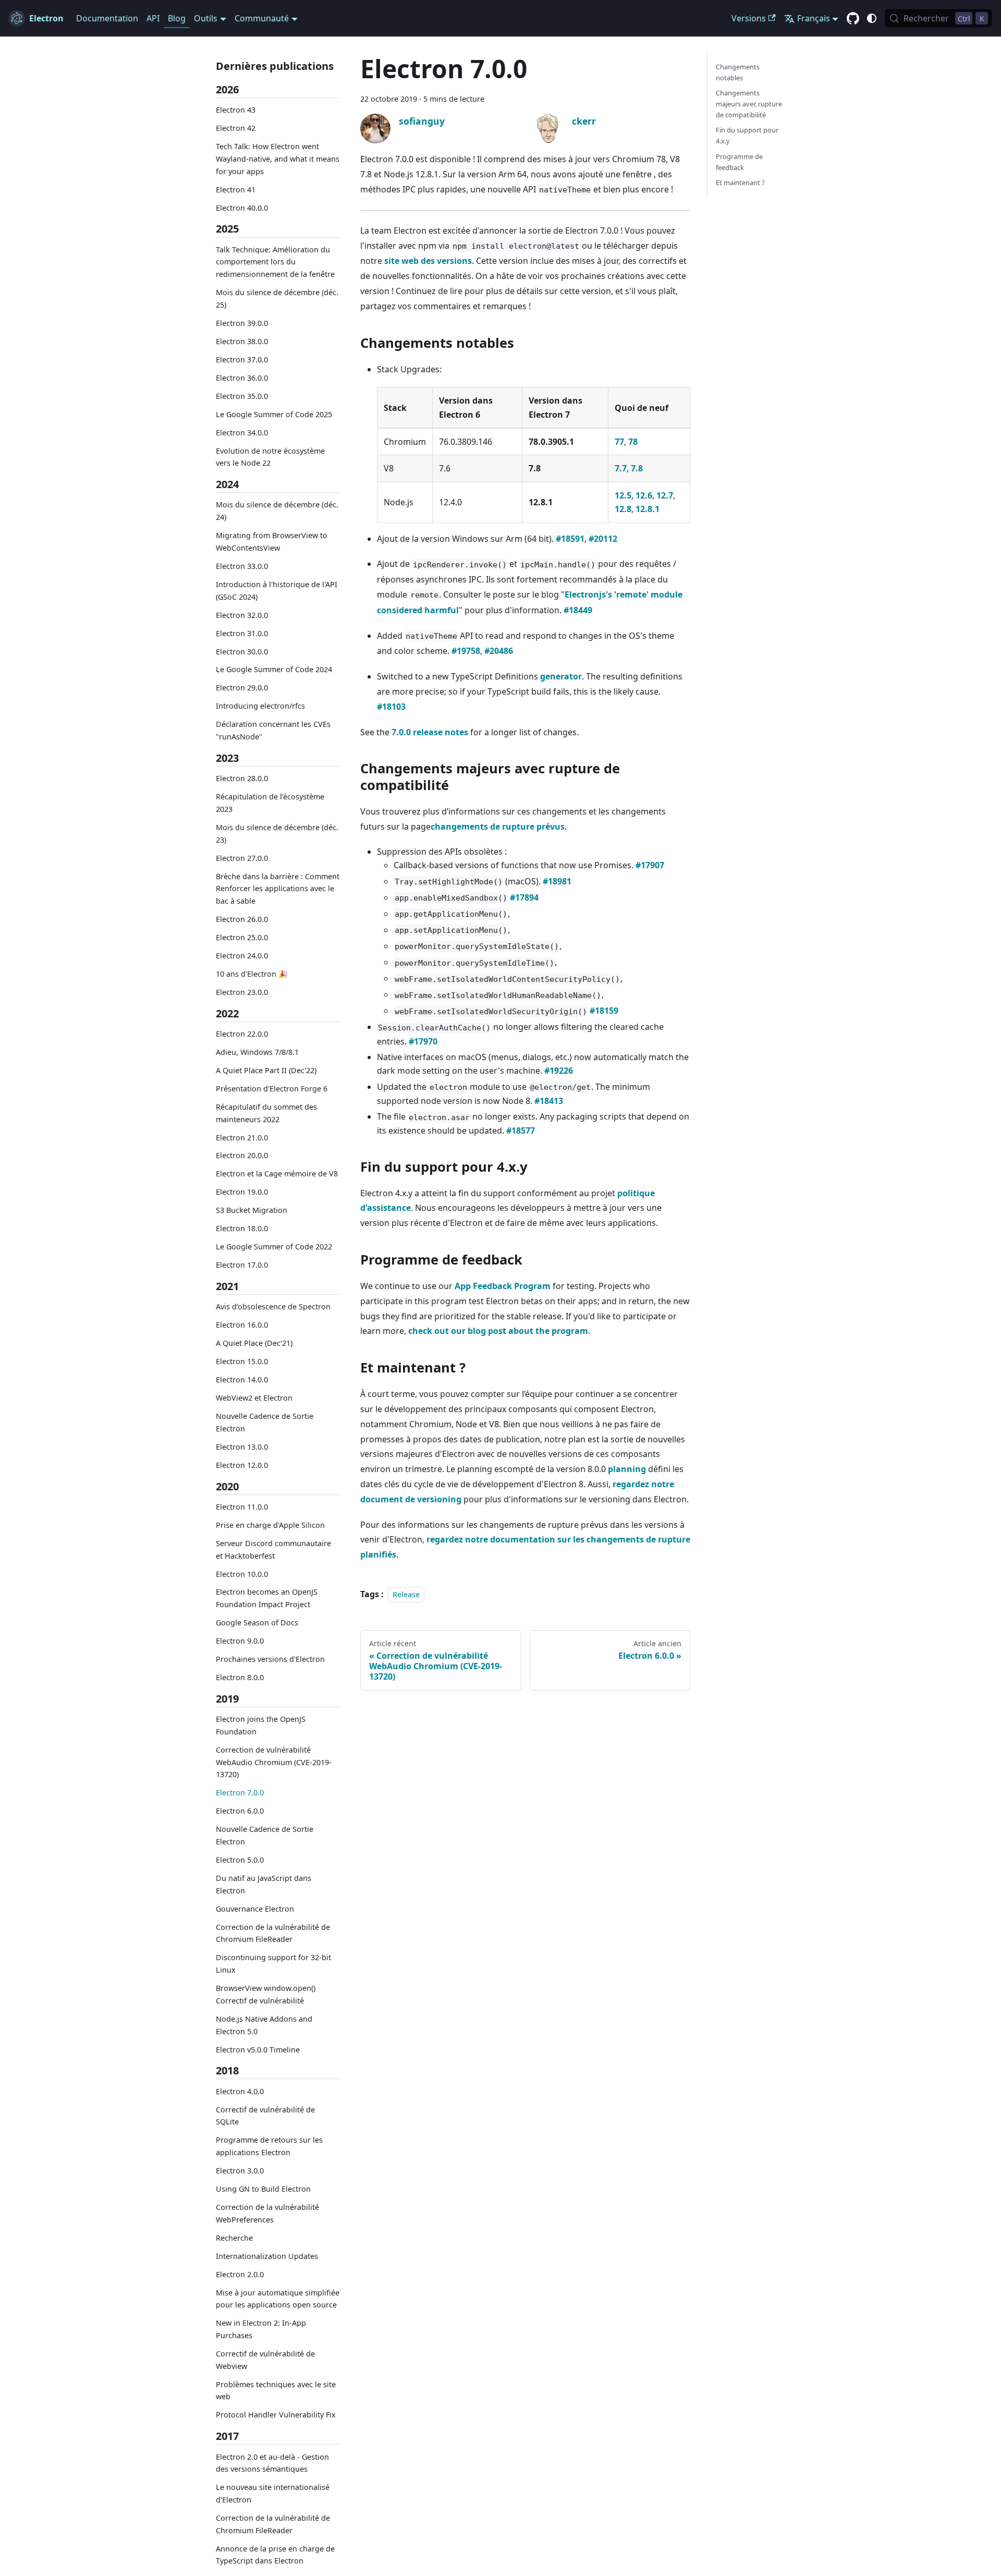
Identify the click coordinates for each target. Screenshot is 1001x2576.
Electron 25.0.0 (242, 937)
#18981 (557, 881)
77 (619, 442)
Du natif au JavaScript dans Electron (264, 1884)
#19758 (466, 651)
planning (627, 1469)
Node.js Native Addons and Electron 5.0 (264, 2025)
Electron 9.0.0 (240, 1641)
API (153, 18)
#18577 (521, 1131)
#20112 (603, 539)
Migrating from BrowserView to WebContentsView (272, 542)
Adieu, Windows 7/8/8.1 (257, 1052)
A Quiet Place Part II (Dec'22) (266, 1070)
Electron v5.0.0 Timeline (258, 2050)
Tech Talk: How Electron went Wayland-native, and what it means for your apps (278, 159)
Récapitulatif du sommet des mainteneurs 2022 (266, 1113)
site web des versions (428, 261)
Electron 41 (236, 190)
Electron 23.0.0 (242, 992)
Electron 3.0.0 (240, 2171)
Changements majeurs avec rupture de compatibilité (749, 104)
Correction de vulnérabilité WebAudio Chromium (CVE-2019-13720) (274, 1762)
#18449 (578, 610)
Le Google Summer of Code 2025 (274, 414)
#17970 (423, 1041)
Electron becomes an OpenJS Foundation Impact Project (267, 1599)
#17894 (524, 897)
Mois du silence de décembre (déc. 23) (277, 834)
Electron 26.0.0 (242, 919)
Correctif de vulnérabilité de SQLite (265, 2116)
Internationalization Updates (267, 2256)
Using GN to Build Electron (263, 2189)
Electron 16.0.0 (242, 1325)
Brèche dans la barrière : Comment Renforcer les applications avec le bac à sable (278, 889)
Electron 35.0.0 (242, 396)
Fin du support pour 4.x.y (747, 136)
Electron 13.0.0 (242, 1447)
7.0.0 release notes (430, 732)
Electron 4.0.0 (240, 2091)
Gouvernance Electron (255, 1909)
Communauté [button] (262, 18)
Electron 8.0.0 (240, 1677)
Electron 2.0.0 (240, 2274)
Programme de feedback (739, 162)
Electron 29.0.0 (242, 688)
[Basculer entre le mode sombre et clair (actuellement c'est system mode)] (872, 18)
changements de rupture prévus (498, 827)
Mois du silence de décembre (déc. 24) (277, 511)
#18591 (570, 539)
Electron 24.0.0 (242, 956)
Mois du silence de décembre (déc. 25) (277, 299)
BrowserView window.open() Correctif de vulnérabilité (266, 1994)
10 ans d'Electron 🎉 (252, 974)
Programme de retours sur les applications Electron (269, 2146)
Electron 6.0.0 (240, 1811)
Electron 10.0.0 (242, 1574)
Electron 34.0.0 (242, 433)
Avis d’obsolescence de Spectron (273, 1307)
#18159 (604, 1011)
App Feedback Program (503, 1286)
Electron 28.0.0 (242, 778)
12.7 (665, 495)
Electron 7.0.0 (240, 1793)
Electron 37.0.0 (242, 360)
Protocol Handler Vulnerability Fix (276, 2415)
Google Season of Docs (257, 1623)
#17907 (650, 865)
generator (561, 676)
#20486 (499, 651)
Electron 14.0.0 (242, 1380)
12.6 (644, 495)
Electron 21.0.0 (242, 1138)
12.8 (623, 509)
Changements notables (738, 72)
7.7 (621, 468)
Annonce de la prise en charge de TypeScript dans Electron (275, 2555)
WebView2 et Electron (254, 1398)
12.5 (623, 495)
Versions (749, 18)
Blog (177, 18)
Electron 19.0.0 (242, 1192)
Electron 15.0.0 (242, 1361)
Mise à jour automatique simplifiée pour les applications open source (278, 2299)
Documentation (107, 18)
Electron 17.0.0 (242, 1265)
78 (633, 442)
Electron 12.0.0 (242, 1465)
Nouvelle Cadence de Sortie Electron (265, 1422)
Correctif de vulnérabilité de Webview (265, 2360)
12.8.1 (648, 509)
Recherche (234, 2238)
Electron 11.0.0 (242, 1507)
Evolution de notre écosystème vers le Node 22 (270, 457)
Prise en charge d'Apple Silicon (270, 1525)
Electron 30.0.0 (242, 652)
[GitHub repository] (853, 19)
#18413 (549, 1101)
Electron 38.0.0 (242, 341)
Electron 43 (236, 110)
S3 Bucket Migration (252, 1211)
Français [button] (814, 18)
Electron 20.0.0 (242, 1156)
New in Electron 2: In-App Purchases (261, 2329)
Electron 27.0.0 (242, 858)
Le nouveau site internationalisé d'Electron (273, 2493)
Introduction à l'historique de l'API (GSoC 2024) (277, 591)
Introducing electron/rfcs (260, 706)
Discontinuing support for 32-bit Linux (273, 1964)
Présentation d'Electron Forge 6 (272, 1089)
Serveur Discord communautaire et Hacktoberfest (273, 1550)
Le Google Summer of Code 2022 (274, 1247)
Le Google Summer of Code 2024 (274, 670)
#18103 (391, 707)
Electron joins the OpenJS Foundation (261, 1725)
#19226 (559, 1071)
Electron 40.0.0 (242, 208)
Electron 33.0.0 (242, 566)
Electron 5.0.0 (240, 1860)
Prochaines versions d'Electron (270, 1659)
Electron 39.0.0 (242, 323)
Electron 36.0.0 (242, 378)
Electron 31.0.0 (242, 633)
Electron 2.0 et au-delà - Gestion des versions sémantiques (272, 2463)
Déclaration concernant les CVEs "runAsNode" (273, 730)
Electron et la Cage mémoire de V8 (277, 1174)
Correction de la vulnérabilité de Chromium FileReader (273, 1933)
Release (406, 1594)
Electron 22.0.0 (242, 1034)
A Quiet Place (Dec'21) (254, 1343)
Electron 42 (236, 128)
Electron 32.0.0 (242, 615)
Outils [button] (206, 18)
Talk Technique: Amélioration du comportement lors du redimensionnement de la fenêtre (275, 262)
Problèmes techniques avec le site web (276, 2391)
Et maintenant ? (740, 183)
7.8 (637, 468)
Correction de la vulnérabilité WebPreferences (267, 2213)
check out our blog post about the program (498, 1331)
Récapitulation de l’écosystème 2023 (270, 803)
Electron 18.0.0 (242, 1228)
